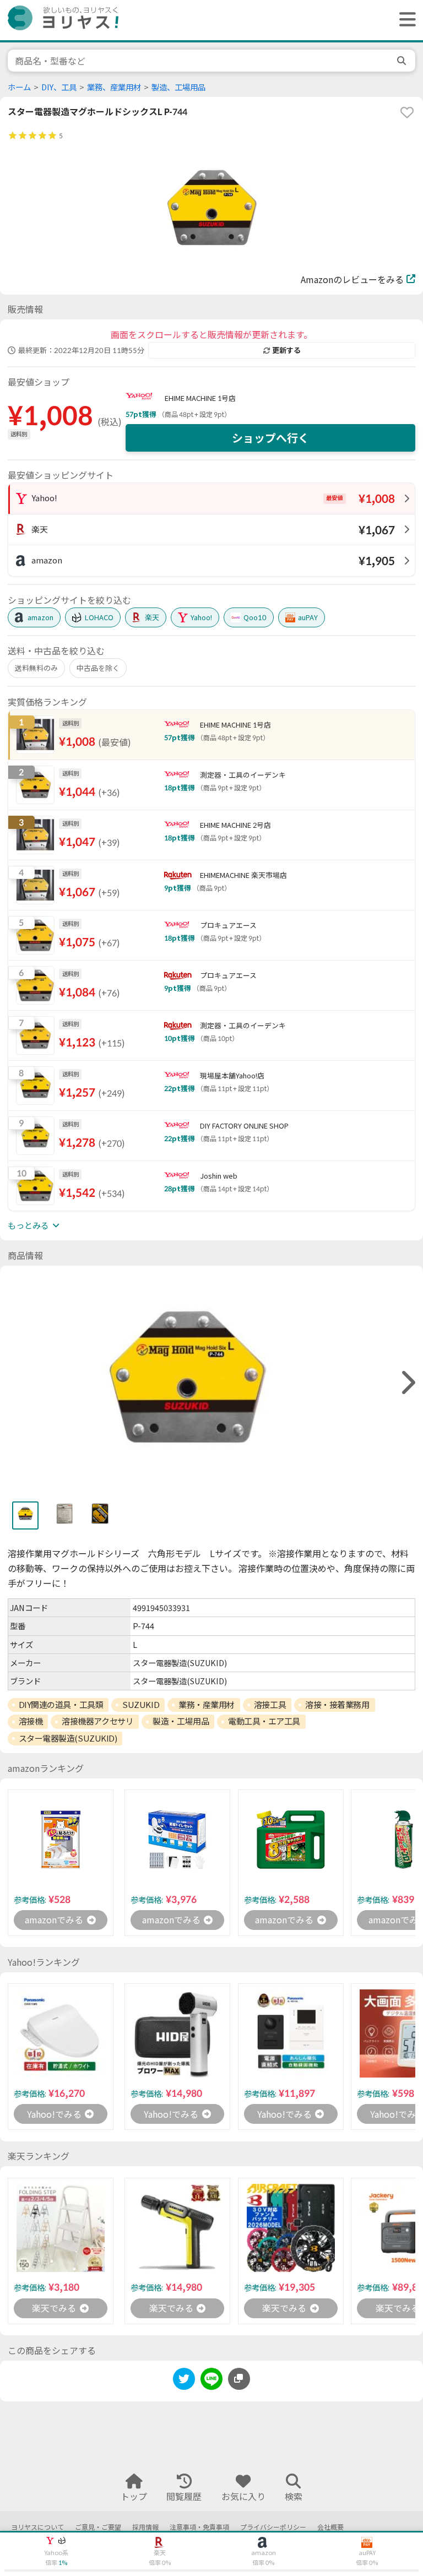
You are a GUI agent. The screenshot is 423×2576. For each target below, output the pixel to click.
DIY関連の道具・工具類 (61, 1705)
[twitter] (184, 2381)
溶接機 (31, 1721)
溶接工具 (270, 1705)
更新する (286, 350)
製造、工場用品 (178, 87)
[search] (403, 61)
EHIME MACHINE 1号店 (200, 398)
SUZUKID (141, 1705)
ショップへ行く (270, 438)
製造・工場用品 (181, 1721)
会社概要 (330, 2527)
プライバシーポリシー (273, 2527)
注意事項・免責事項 (199, 2527)
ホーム (19, 87)
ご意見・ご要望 (98, 2527)
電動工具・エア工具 (264, 1721)
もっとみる (28, 1225)
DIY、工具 (59, 87)
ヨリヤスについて (37, 2527)
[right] (407, 1383)
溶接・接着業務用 (337, 1705)
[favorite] (407, 112)
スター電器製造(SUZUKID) (68, 1738)
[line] (211, 2381)
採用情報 (145, 2527)
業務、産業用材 (114, 87)
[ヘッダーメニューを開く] (405, 20)
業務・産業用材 (207, 1705)
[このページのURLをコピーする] (239, 2379)
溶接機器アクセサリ (97, 1721)
